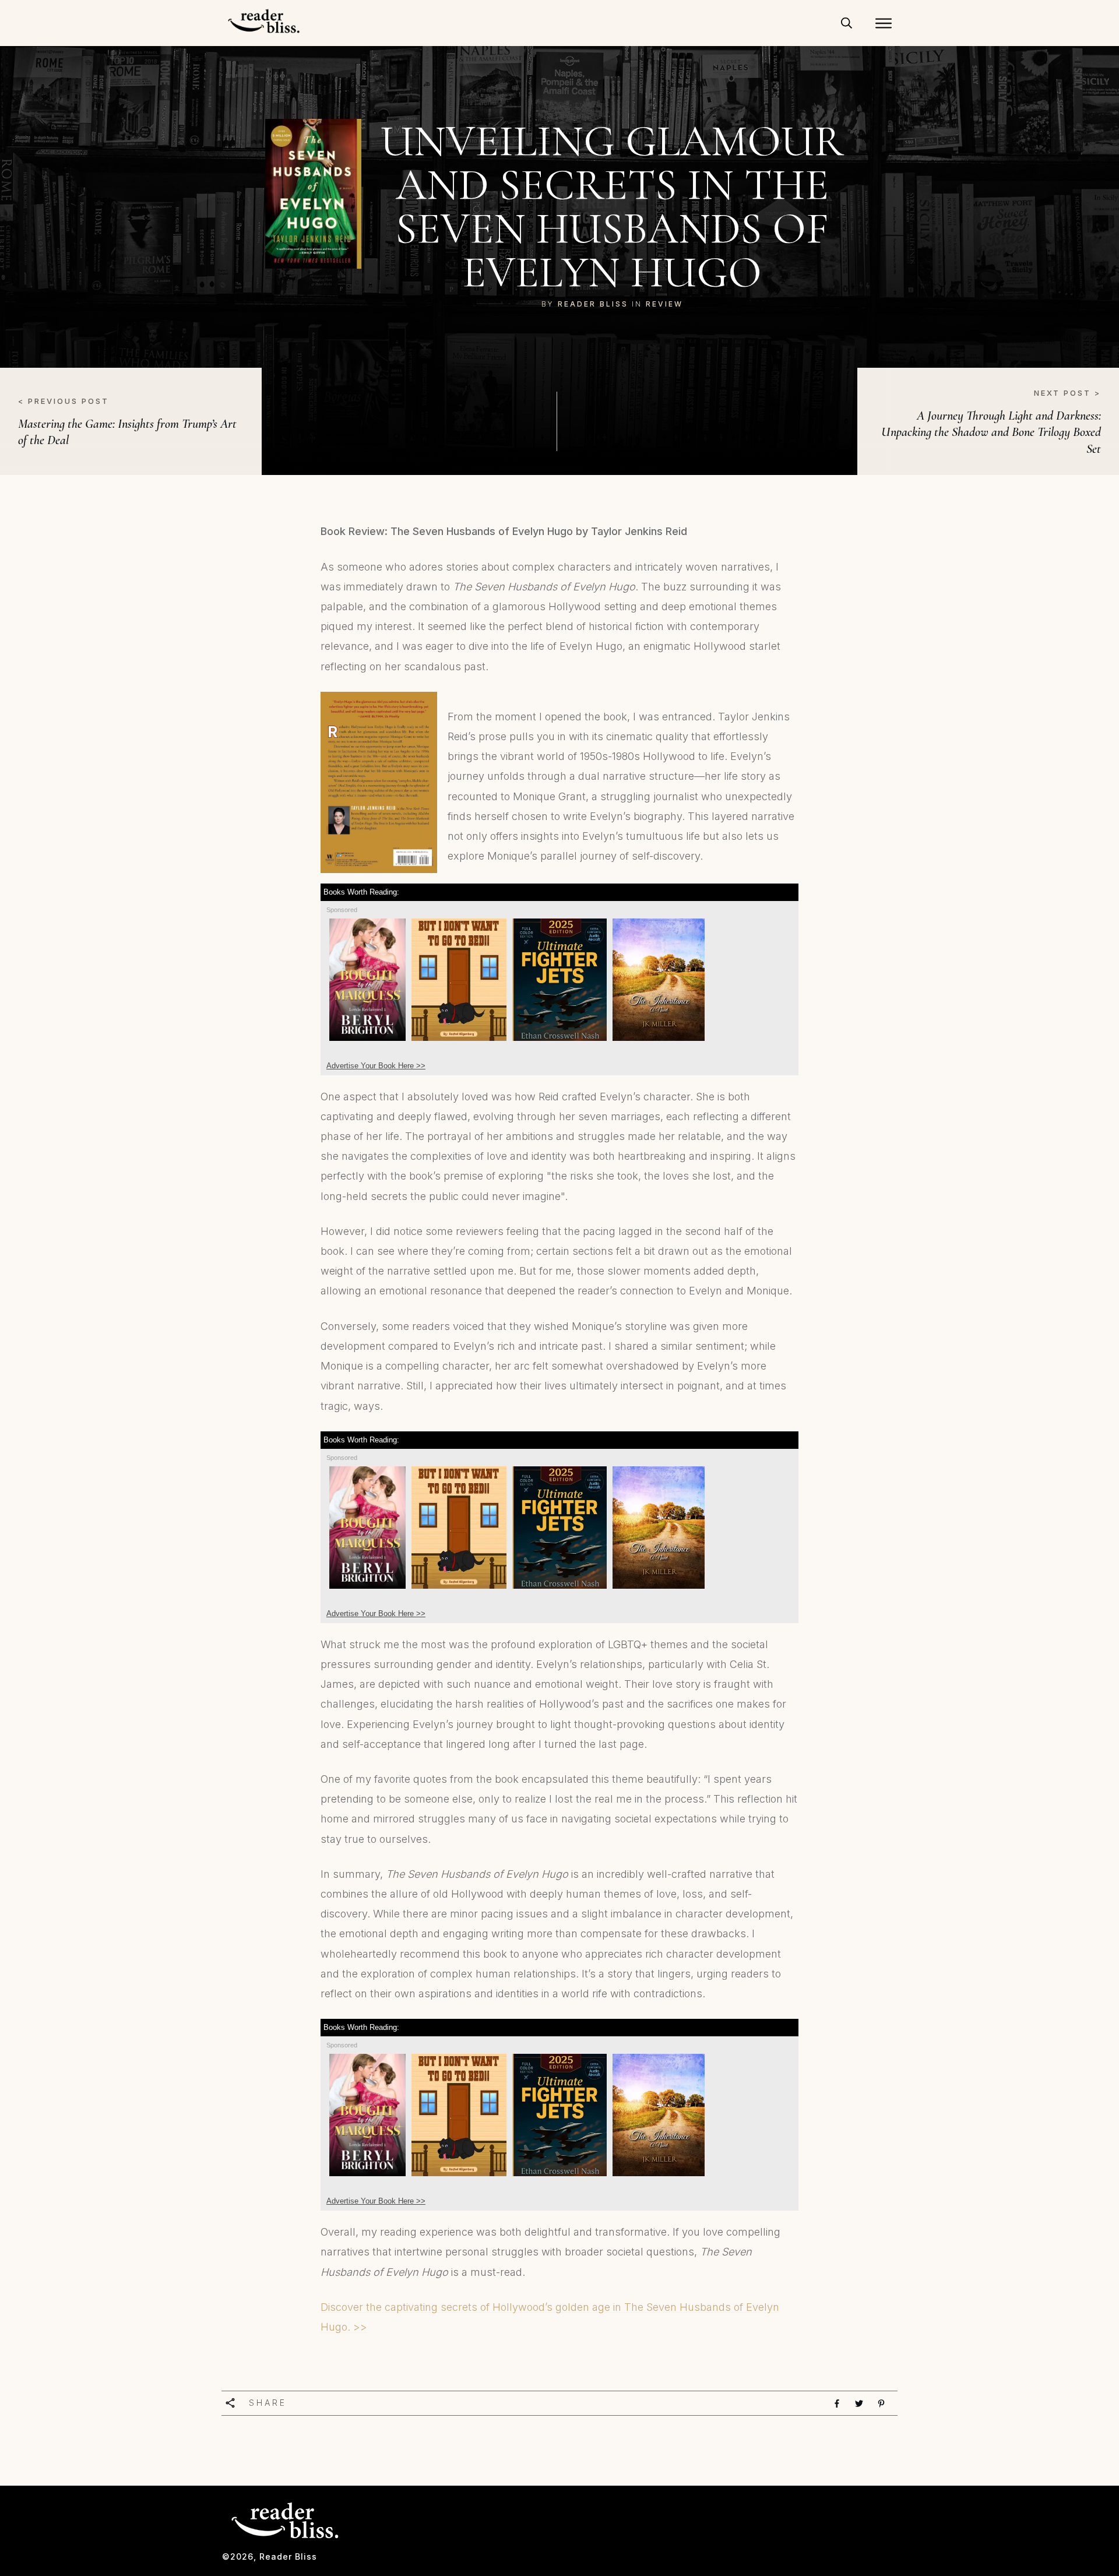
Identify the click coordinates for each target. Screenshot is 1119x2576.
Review (664, 304)
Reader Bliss (593, 304)
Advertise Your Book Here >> (376, 1066)
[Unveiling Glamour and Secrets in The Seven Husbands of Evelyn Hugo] (313, 194)
